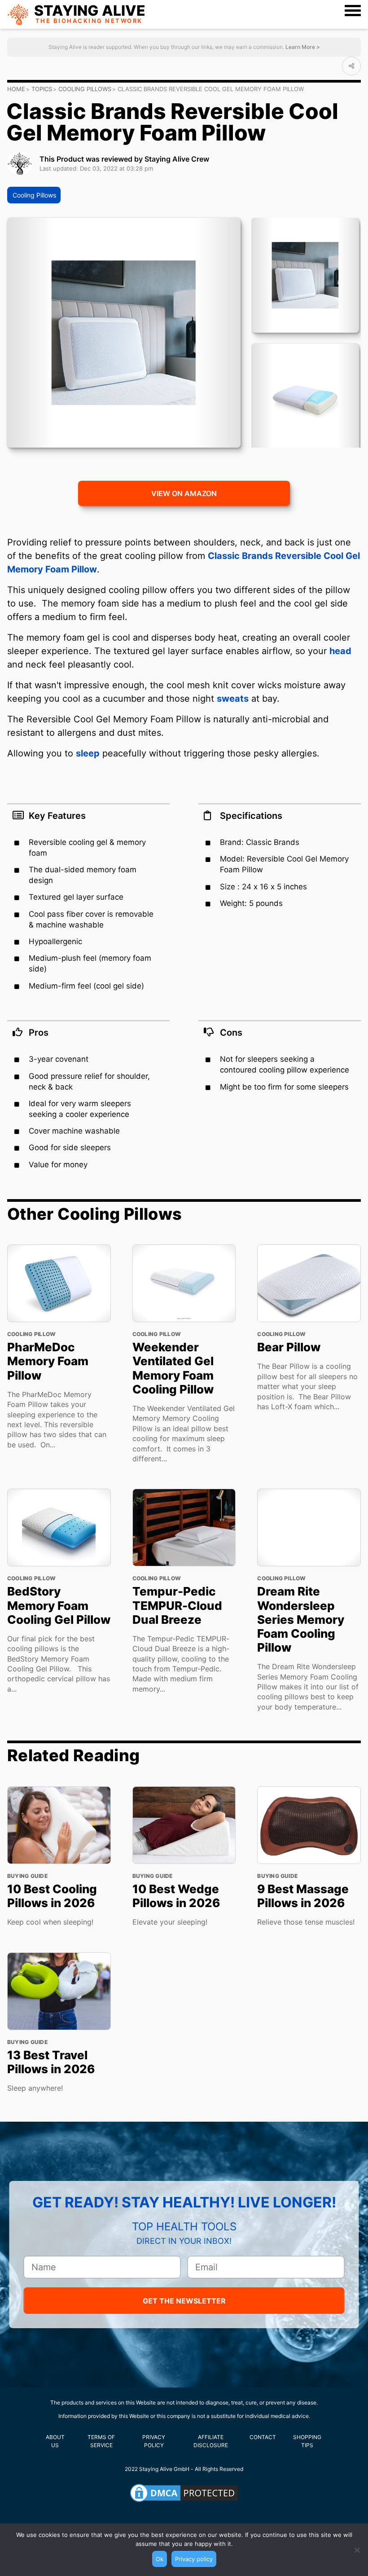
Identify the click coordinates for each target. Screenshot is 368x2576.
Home (16, 89)
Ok (160, 2559)
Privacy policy (194, 2559)
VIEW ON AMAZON (184, 493)
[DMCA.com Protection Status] (184, 2493)
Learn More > (302, 47)
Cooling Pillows (85, 89)
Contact (263, 2437)
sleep (88, 753)
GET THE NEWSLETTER (184, 2301)
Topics (42, 89)
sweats (233, 699)
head (340, 651)
